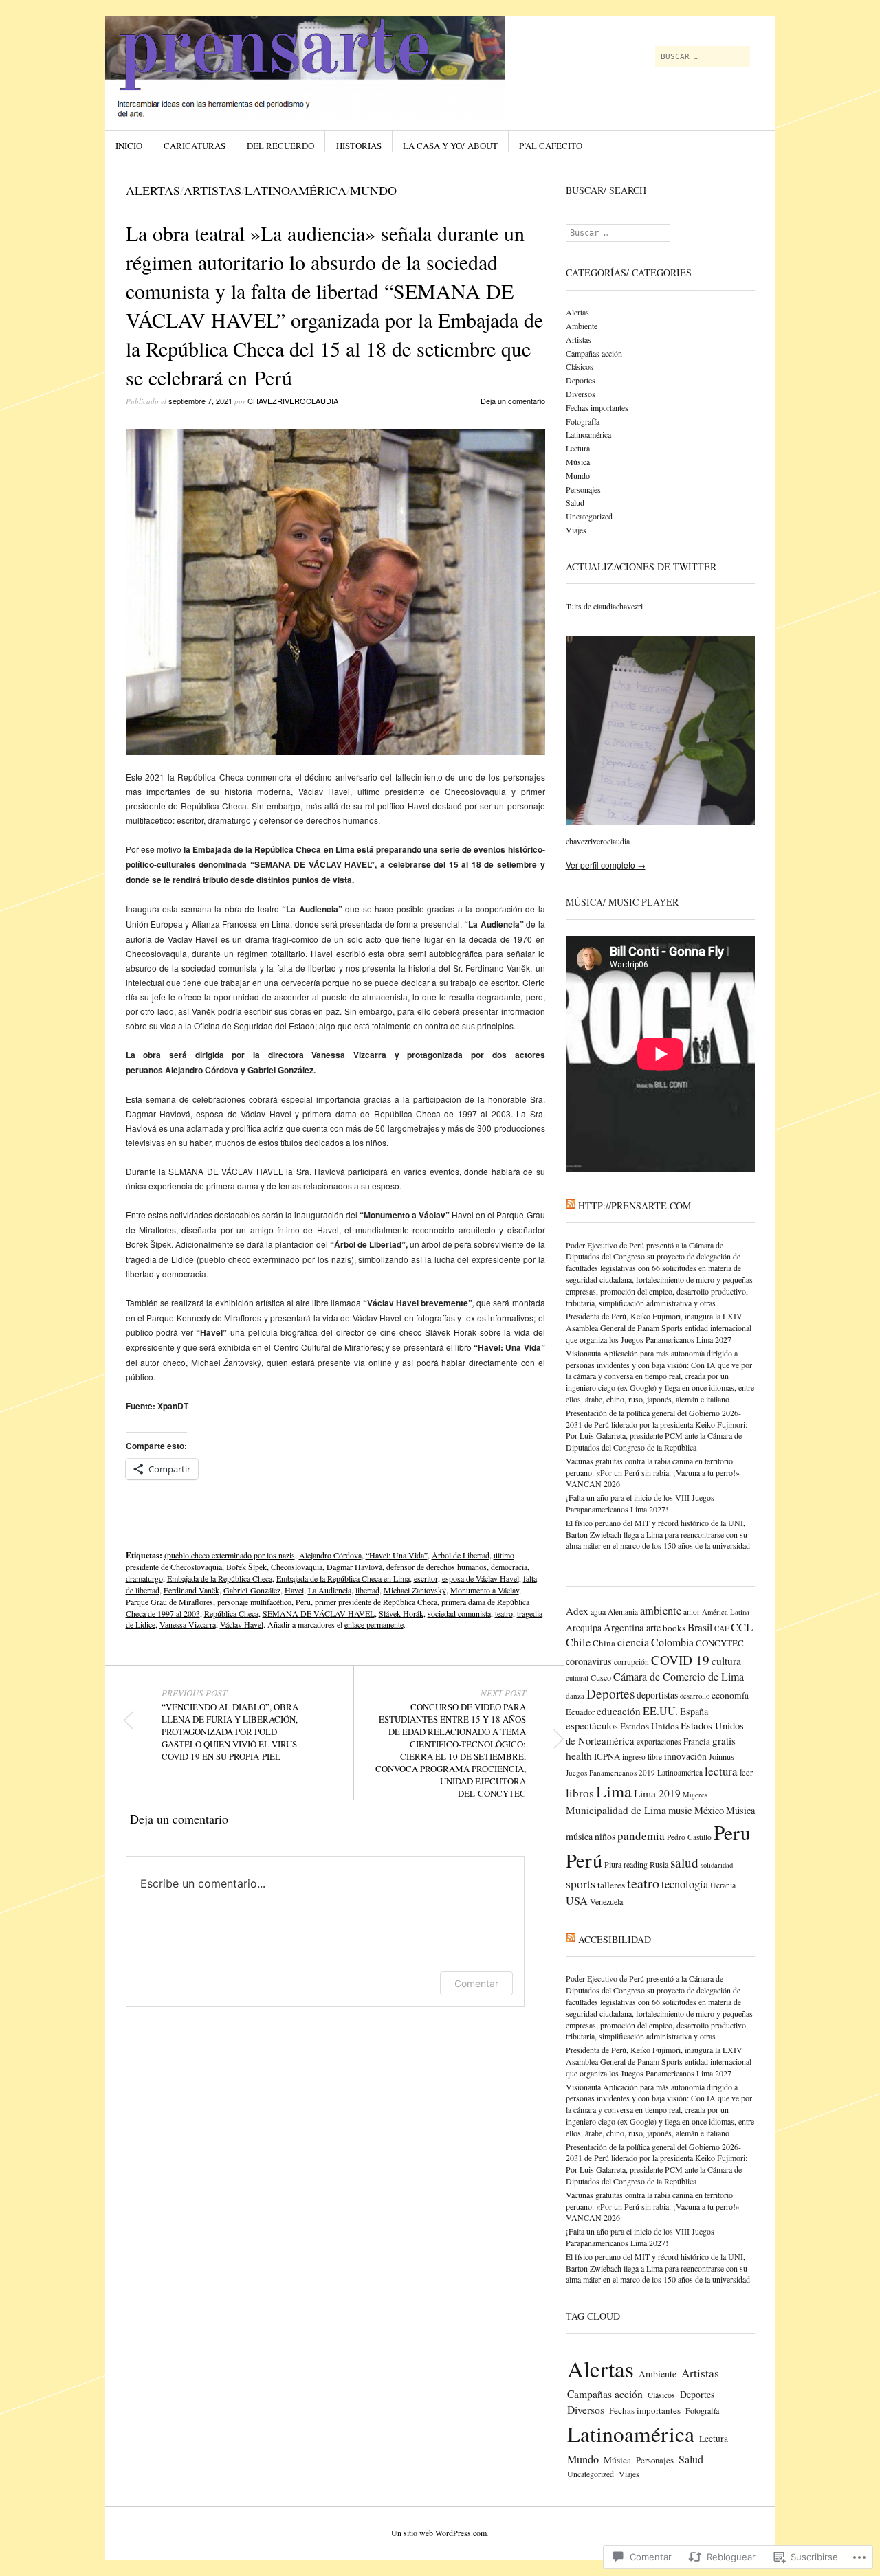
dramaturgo (144, 1578)
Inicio (129, 146)
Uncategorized (589, 516)
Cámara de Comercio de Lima (679, 1677)
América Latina (726, 1612)
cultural (577, 1678)
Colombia (672, 1642)
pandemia (641, 1836)
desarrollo (695, 1695)
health (579, 1755)
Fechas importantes (597, 407)
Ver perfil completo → (606, 865)
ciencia (633, 1642)
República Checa (231, 1613)
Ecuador (580, 1712)
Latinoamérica (296, 190)
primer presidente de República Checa (376, 1602)
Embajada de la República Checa (220, 1578)
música (579, 1836)
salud (684, 1862)
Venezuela (606, 1901)
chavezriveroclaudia (293, 401)
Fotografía (583, 421)
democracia (509, 1567)
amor (692, 1612)
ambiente (661, 1611)
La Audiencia (330, 1590)
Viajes (576, 530)
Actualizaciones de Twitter (641, 567)
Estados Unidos (649, 1726)
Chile (578, 1642)
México (709, 1810)
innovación (685, 1756)
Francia (697, 1741)
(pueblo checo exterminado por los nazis (230, 1555)
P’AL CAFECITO (551, 146)
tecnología (685, 1884)
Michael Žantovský (415, 1590)
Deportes (581, 380)
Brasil (700, 1627)
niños (605, 1836)
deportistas (657, 1695)
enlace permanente (374, 1624)
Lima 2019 (657, 1793)
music (680, 1810)
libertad (367, 1590)
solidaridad (717, 1865)
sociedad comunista (459, 1613)
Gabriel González (252, 1590)
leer (746, 1772)
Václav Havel (242, 1624)
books (674, 1628)
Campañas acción (594, 353)
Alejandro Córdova (330, 1555)
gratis (724, 1740)
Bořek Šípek (246, 1567)
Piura (613, 1864)
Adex (577, 1611)
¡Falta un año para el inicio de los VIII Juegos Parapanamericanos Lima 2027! (640, 1503)
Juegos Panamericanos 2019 (610, 1772)
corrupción (631, 1662)
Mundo (373, 190)
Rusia (659, 1864)
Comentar (476, 1983)
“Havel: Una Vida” (397, 1555)
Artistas (212, 190)
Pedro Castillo (689, 1837)
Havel (294, 1590)
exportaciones (659, 1741)
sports (581, 1883)
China (604, 1643)
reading (636, 1864)
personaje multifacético (254, 1602)
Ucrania (723, 1885)
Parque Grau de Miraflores (169, 1602)
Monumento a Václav (485, 1590)
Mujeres (695, 1795)
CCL (742, 1627)
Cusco (601, 1677)
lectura (721, 1771)
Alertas (153, 190)
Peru (303, 1602)
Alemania (623, 1612)
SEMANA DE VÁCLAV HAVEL (319, 1613)
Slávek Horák (401, 1613)
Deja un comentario (513, 401)
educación (619, 1711)
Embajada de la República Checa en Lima (343, 1578)
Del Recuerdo (280, 146)
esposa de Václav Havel (481, 1578)
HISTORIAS (359, 146)
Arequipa (584, 1628)
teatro (504, 1613)
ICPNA (607, 1756)
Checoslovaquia (297, 1567)
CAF (722, 1628)
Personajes (583, 489)
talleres (611, 1885)
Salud (575, 502)
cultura (726, 1660)
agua (598, 1612)
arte (653, 1627)
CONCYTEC (720, 1643)
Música (578, 462)
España (694, 1711)
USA (577, 1901)
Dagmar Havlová (354, 1567)
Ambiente (582, 326)
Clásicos (580, 366)
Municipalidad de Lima (616, 1810)
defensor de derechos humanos (437, 1567)
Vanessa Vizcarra (188, 1624)
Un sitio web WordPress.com (439, 2533)
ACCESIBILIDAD (615, 1939)
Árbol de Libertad (461, 1555)
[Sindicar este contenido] (571, 1206)
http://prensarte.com (635, 1206)
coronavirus (589, 1661)
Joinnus (722, 1756)
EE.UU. (660, 1711)
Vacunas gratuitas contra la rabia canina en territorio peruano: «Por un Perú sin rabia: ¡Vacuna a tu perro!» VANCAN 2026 (653, 1472)
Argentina (624, 1627)
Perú (584, 1860)
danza (575, 1695)
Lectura (578, 448)
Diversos (581, 394)
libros (580, 1793)
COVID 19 (680, 1660)
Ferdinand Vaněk (191, 1590)
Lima (614, 1791)
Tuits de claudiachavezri (604, 606)
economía (730, 1695)
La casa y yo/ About (450, 146)
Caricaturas (195, 146)
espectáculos (592, 1725)
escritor (426, 1578)
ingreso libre (642, 1757)
